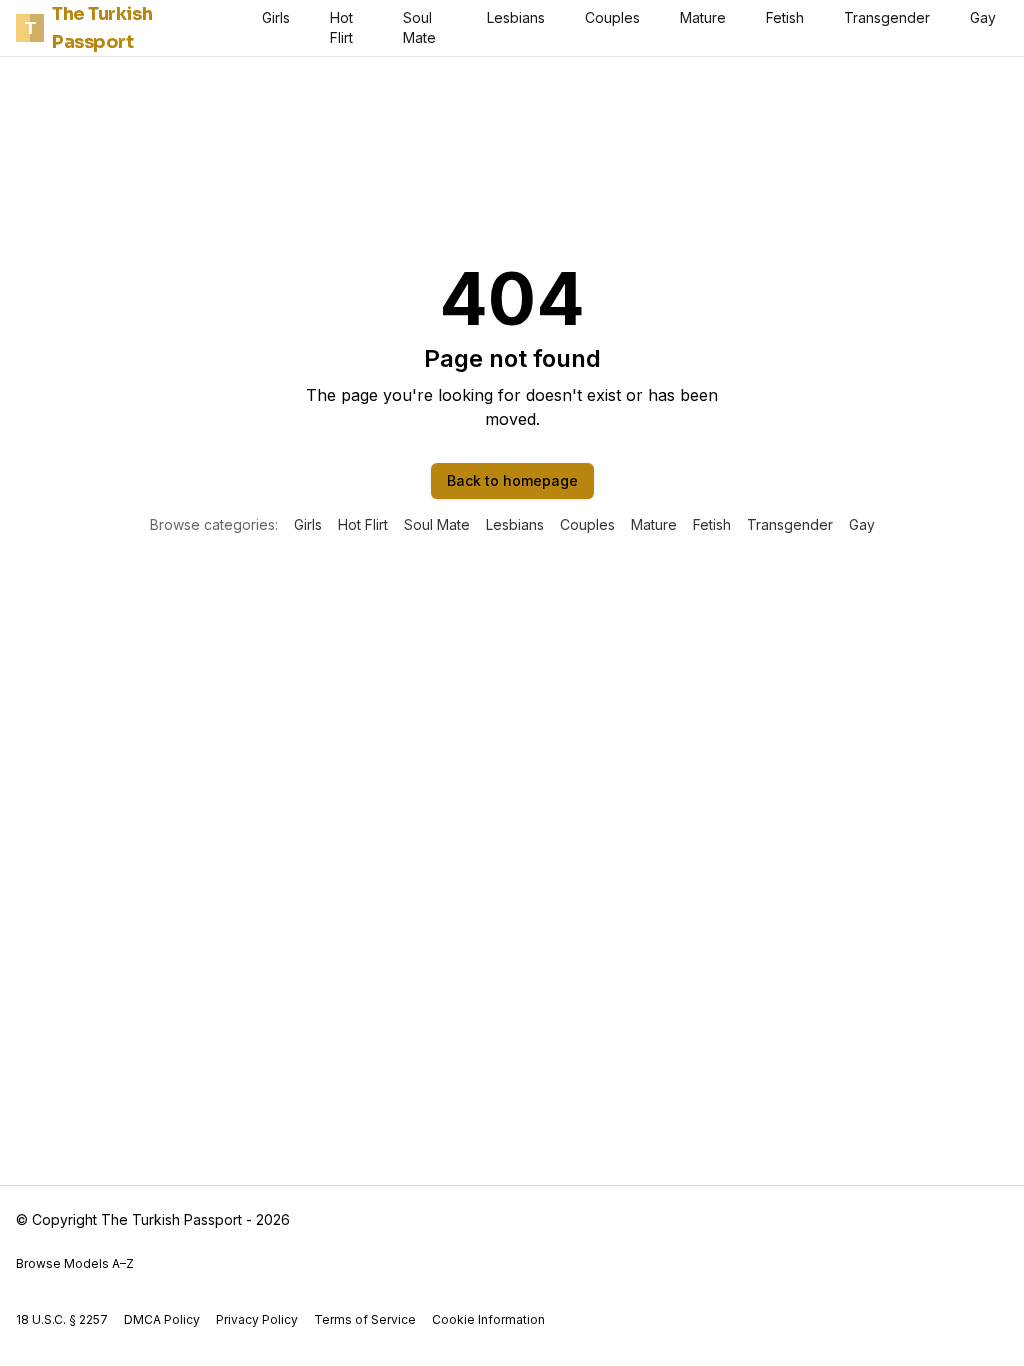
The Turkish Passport (88, 28)
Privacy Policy (257, 1319)
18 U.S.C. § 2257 (62, 1319)
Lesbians (516, 17)
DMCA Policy (162, 1319)
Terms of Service (365, 1319)
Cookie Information (488, 1319)
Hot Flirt (341, 27)
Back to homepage (512, 480)
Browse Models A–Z (75, 1263)
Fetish (785, 17)
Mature (703, 17)
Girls (276, 17)
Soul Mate (419, 27)
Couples (612, 17)
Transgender (887, 17)
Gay (983, 17)
